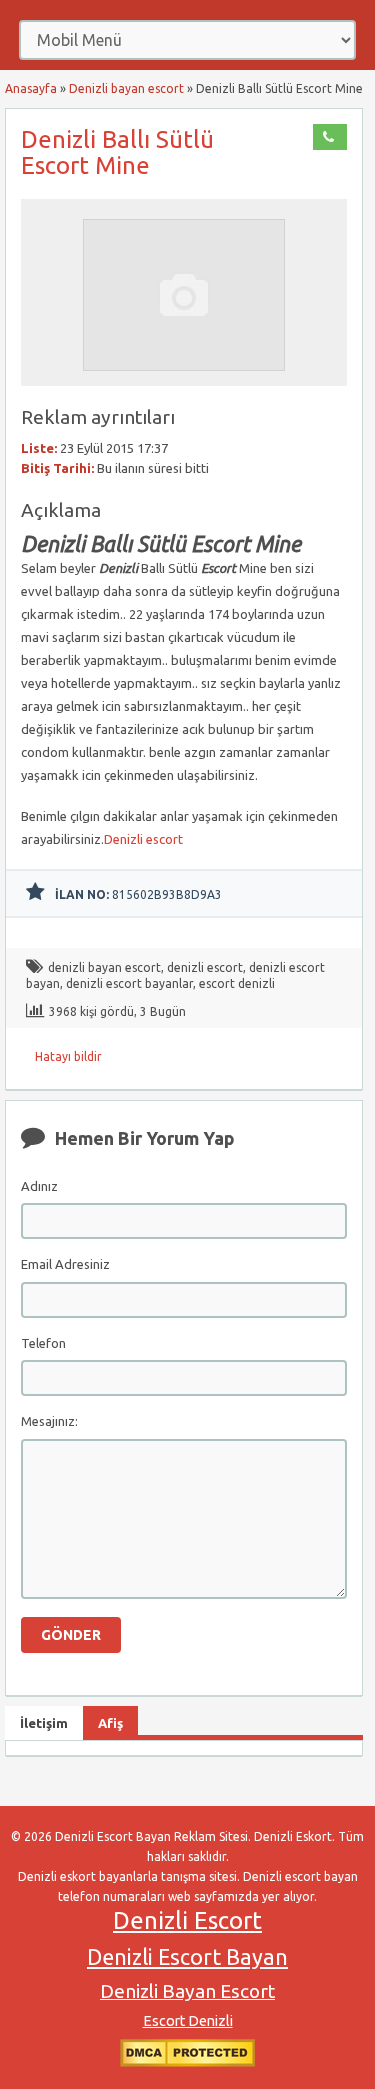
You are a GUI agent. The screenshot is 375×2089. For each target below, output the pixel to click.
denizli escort (205, 967)
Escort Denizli (188, 2021)
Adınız (39, 1186)
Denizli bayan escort (126, 88)
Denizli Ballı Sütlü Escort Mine (117, 152)
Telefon (43, 1343)
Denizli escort (143, 839)
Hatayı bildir (68, 1056)
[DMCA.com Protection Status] (187, 2062)
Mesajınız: (49, 1421)
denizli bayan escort (104, 967)
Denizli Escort (187, 1920)
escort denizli (237, 983)
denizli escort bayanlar (129, 983)
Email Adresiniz (65, 1264)
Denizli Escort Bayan (187, 1957)
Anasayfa (31, 88)
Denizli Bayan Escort (187, 1991)
